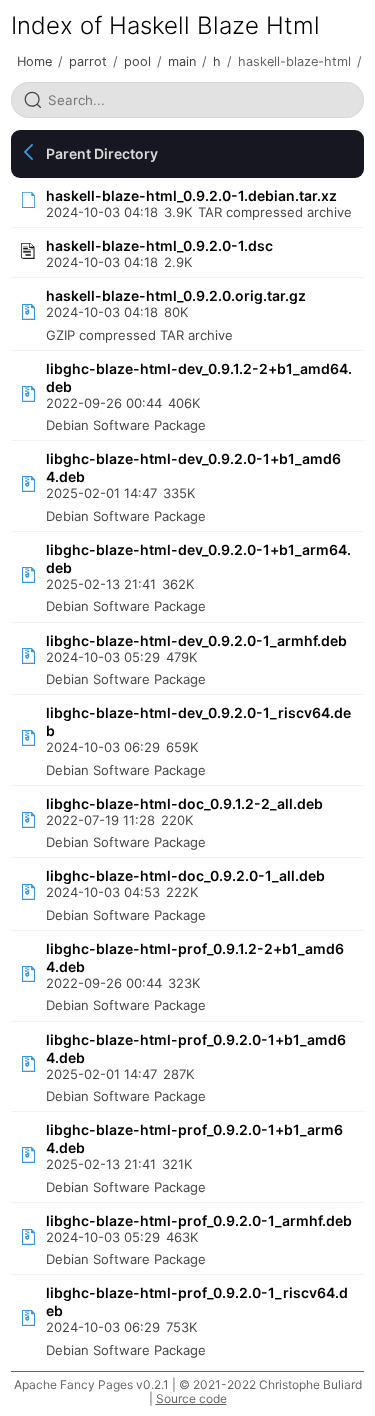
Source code (191, 1398)
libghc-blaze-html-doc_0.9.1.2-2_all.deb (184, 803)
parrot (88, 61)
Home (34, 61)
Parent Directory (102, 153)
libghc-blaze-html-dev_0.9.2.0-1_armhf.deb (196, 640)
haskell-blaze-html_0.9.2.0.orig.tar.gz (176, 295)
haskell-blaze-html (294, 61)
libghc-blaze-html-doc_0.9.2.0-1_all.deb (185, 875)
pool (137, 61)
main (182, 61)
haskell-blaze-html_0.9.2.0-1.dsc (159, 245)
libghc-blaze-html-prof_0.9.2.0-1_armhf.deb (199, 1220)
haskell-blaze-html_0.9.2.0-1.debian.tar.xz (191, 195)
